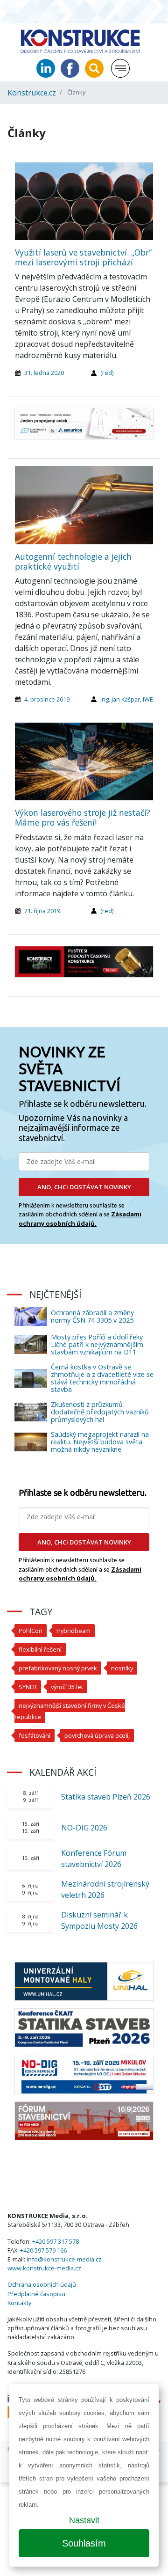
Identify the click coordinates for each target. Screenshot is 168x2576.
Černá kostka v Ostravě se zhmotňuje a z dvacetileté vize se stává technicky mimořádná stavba (102, 1378)
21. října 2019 (42, 911)
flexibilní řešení (40, 1649)
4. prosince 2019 (47, 699)
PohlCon (31, 1631)
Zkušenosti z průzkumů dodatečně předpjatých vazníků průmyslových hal (100, 1412)
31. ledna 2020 (44, 373)
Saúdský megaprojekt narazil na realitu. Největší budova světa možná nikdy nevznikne (100, 1442)
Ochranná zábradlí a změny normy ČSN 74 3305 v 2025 (92, 1316)
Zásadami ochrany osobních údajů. (80, 1219)
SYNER (28, 1687)
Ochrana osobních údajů (42, 2284)
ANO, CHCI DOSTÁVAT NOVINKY (84, 1187)
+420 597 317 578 (56, 2241)
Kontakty (19, 2303)
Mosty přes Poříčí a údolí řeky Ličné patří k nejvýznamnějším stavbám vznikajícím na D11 (97, 1344)
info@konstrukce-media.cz (64, 2259)
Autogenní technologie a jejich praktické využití (73, 561)
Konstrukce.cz (32, 93)
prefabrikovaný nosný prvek (58, 1668)
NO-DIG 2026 (84, 1828)
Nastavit (84, 2520)
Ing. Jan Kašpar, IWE (127, 699)
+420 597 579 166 (43, 2250)
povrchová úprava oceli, (97, 1735)
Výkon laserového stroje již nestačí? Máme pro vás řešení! (83, 817)
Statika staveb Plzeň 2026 (106, 1797)
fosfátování (35, 1735)
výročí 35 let (67, 1687)
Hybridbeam (73, 1631)
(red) (107, 373)
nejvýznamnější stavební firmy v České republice (70, 1711)
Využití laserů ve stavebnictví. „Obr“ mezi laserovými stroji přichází (83, 257)
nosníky (122, 1668)
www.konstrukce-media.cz (44, 2268)
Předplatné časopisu (36, 2294)
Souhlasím (84, 2543)
